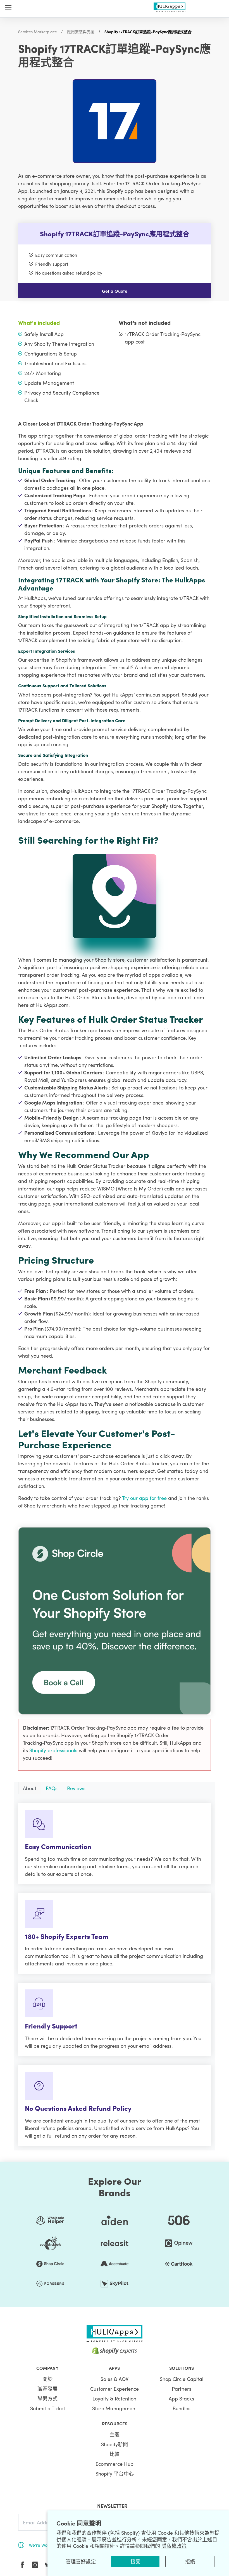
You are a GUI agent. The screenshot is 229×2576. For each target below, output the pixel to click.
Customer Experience (115, 2389)
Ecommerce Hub (115, 2464)
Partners (182, 2389)
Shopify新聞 (115, 2444)
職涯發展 (47, 2389)
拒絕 (190, 2561)
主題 (115, 2434)
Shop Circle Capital (182, 2379)
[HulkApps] (170, 6)
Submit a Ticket (48, 2408)
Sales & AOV (115, 2379)
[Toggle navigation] (8, 7)
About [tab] (30, 1788)
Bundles (182, 2408)
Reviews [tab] (76, 1788)
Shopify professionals (54, 1750)
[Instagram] (35, 2565)
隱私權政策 (174, 2546)
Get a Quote (115, 291)
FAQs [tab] (52, 1788)
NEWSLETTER (112, 2506)
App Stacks (181, 2398)
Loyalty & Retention (114, 2398)
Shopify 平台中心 (115, 2473)
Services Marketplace (38, 32)
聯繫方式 (47, 2398)
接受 (135, 2561)
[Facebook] (22, 2565)
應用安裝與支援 (81, 32)
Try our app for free (145, 1498)
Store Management (115, 2408)
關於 (47, 2379)
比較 (115, 2454)
